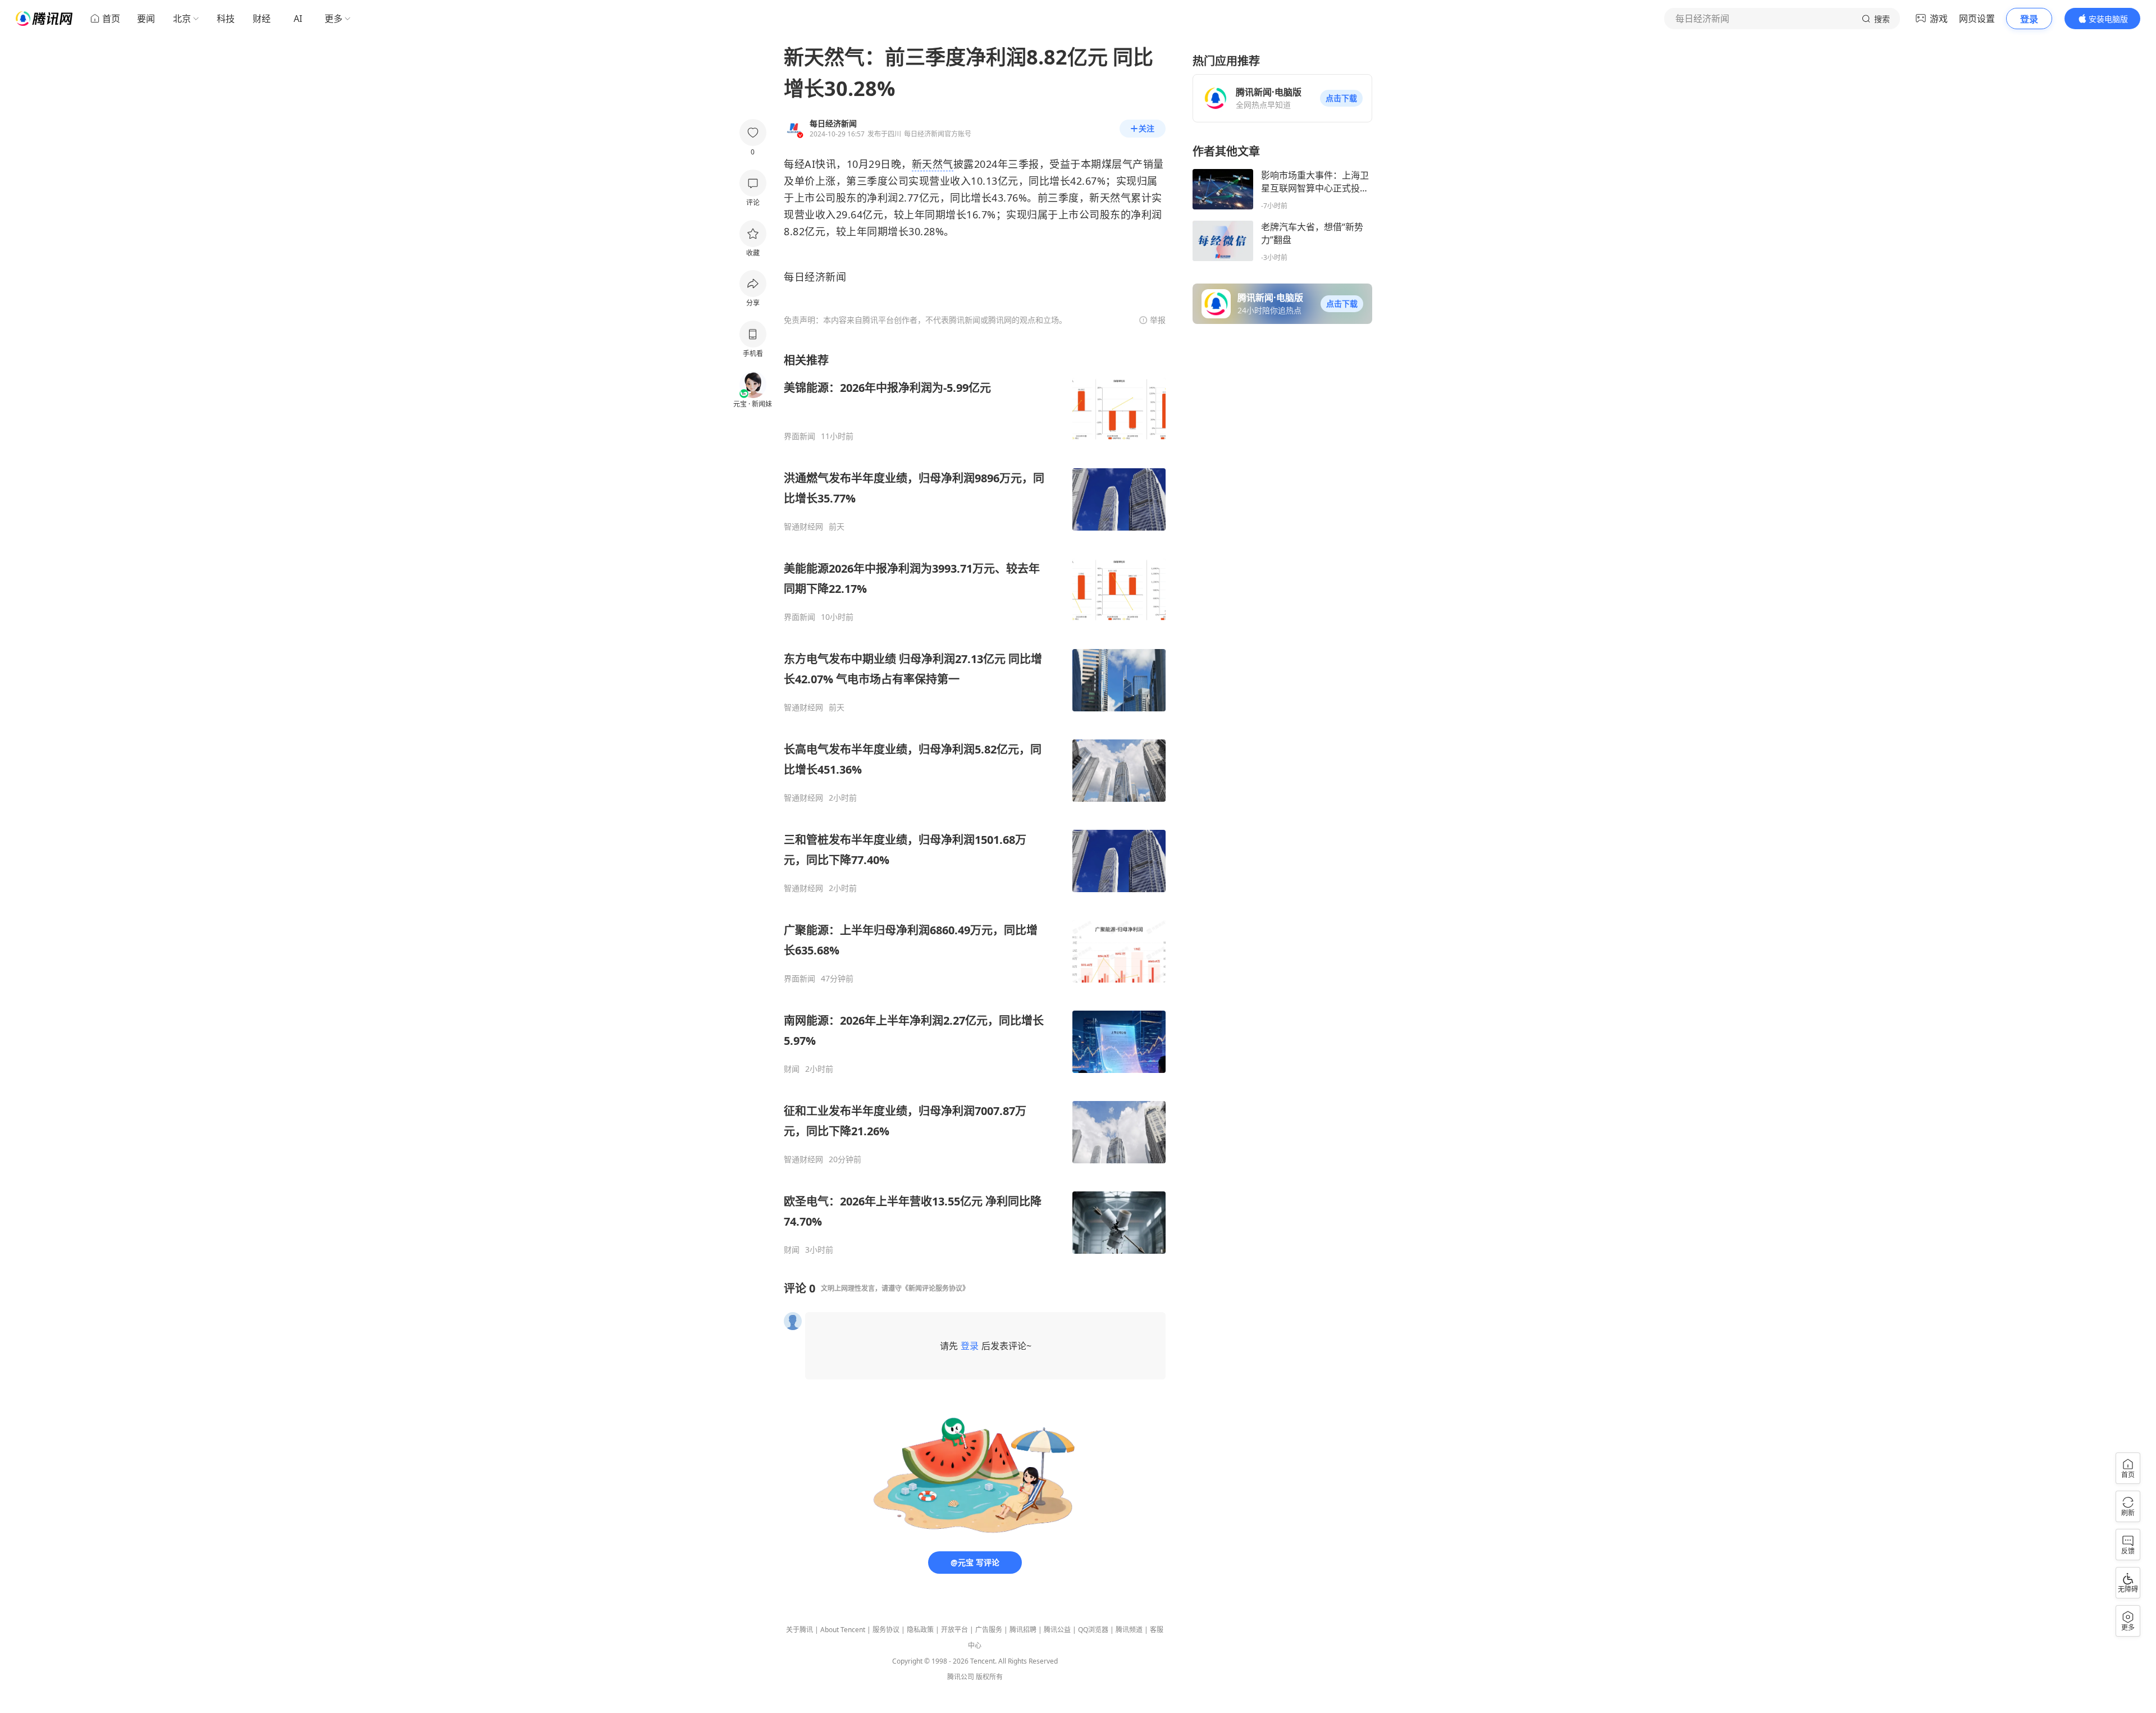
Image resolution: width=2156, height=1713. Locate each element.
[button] (1341, 98)
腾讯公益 (1057, 1630)
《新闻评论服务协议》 (935, 1288)
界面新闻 (800, 436)
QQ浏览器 (1093, 1630)
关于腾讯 (800, 1630)
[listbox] (975, 804)
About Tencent (843, 1630)
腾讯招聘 (1023, 1630)
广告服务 (989, 1630)
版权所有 (989, 1677)
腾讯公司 (961, 1677)
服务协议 (886, 1630)
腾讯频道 (1129, 1630)
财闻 (792, 1069)
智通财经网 (803, 527)
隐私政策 (920, 1630)
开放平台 (954, 1630)
